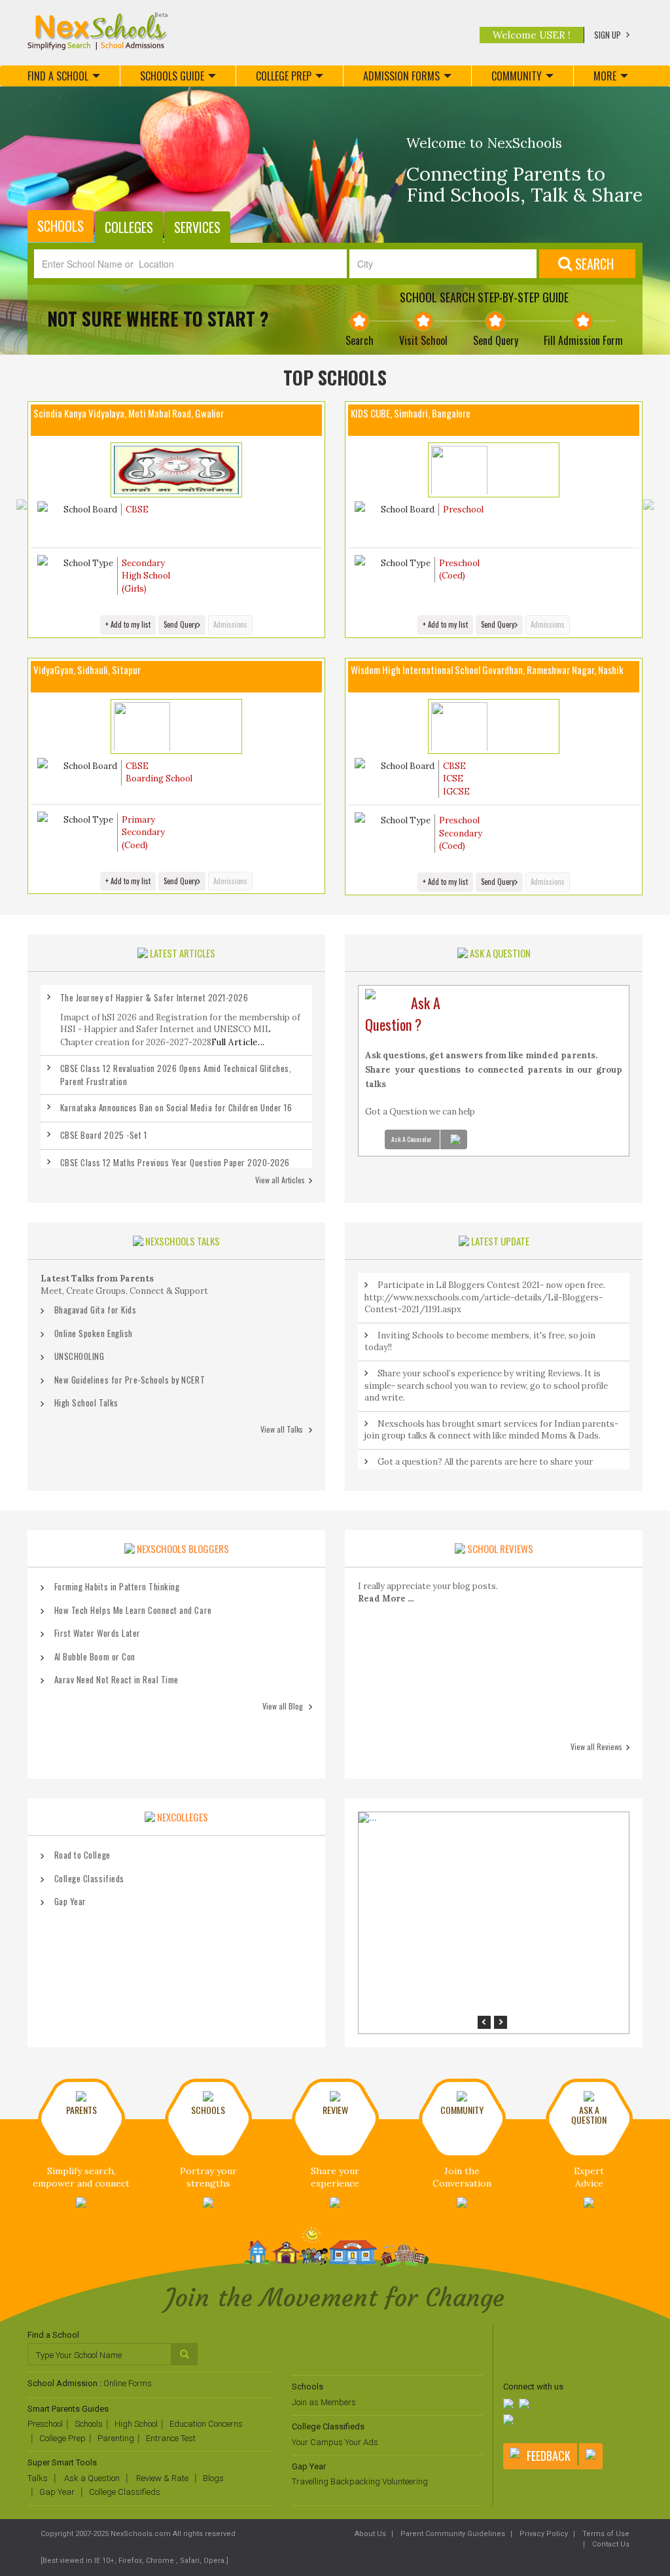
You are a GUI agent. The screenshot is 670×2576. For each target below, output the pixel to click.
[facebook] (510, 2405)
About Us (370, 2534)
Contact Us (610, 2544)
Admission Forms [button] (401, 76)
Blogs (213, 2478)
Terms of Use (605, 2534)
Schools (89, 2424)
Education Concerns (206, 2424)
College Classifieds (125, 2492)
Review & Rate (161, 2478)
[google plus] (510, 2421)
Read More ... (386, 1599)
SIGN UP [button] (608, 35)
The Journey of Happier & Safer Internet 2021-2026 (154, 997)
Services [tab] (197, 227)
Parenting (116, 2438)
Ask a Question (91, 2478)
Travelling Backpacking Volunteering (360, 2481)
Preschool (45, 2424)
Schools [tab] (61, 226)
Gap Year (57, 2492)
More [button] (605, 76)
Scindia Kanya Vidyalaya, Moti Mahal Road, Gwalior (129, 413)
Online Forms (128, 2383)
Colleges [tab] (129, 227)
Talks (38, 2478)
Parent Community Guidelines (452, 2534)
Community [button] (517, 76)
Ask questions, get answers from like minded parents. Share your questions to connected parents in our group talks (494, 1070)
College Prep (62, 2438)
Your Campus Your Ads (335, 2442)
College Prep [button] (284, 76)
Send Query (180, 624)
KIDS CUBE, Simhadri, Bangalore (411, 413)
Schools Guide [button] (172, 76)
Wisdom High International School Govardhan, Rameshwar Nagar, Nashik (487, 670)
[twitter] (525, 2405)
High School (136, 2424)
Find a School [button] (58, 76)
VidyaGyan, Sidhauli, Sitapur (87, 670)
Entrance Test (171, 2438)
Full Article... (238, 1042)
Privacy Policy (543, 2534)
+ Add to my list (128, 624)
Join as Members (324, 2402)
